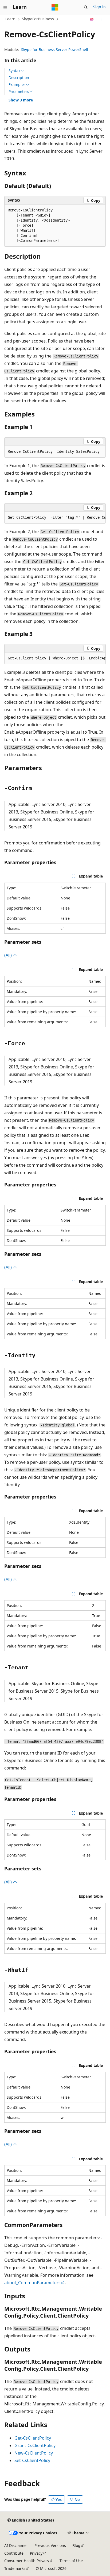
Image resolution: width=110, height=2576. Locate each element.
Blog (76, 2545)
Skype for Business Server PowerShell (55, 50)
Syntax (14, 71)
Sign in (99, 7)
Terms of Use (71, 2561)
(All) (9, 955)
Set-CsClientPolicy (32, 2460)
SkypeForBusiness (38, 19)
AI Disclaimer (16, 2545)
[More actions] (101, 19)
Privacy (36, 2553)
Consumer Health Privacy (27, 2561)
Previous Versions (50, 2545)
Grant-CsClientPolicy (35, 2445)
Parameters (19, 92)
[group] (55, 518)
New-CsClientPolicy (34, 2453)
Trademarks (15, 2568)
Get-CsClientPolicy (33, 2438)
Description (19, 78)
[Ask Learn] (92, 19)
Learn (10, 19)
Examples (17, 85)
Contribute (14, 2553)
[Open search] (86, 7)
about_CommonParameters (32, 2283)
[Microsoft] (55, 7)
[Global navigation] (5, 7)
